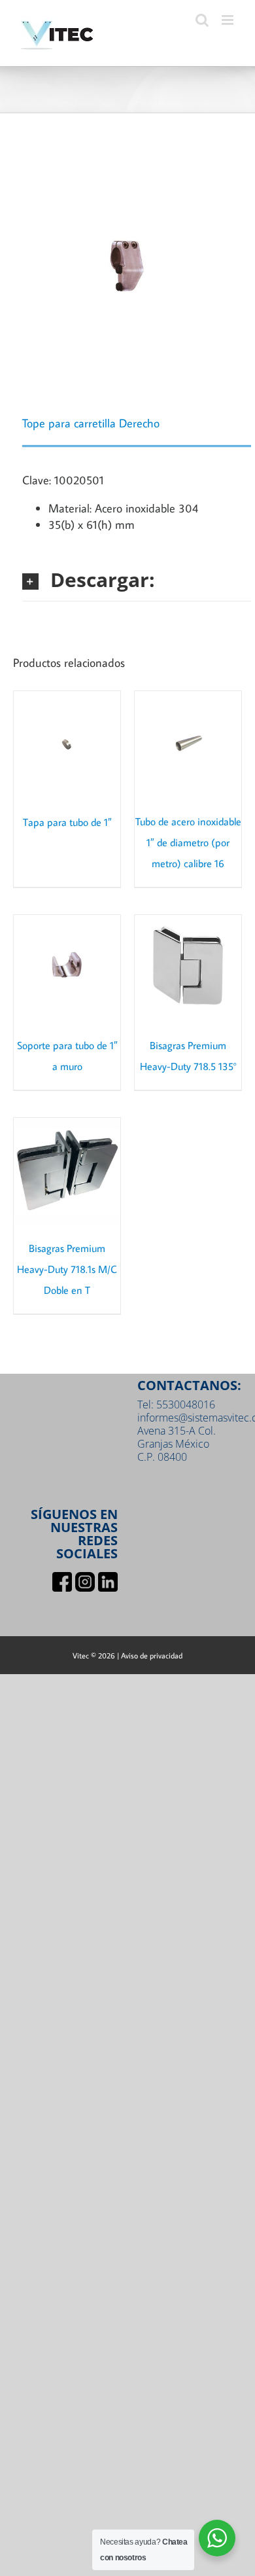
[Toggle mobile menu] (229, 20)
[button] (137, 580)
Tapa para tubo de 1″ (67, 822)
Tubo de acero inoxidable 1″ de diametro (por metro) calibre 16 (188, 842)
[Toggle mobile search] (202, 20)
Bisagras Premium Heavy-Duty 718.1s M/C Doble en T (67, 1269)
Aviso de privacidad (152, 1655)
